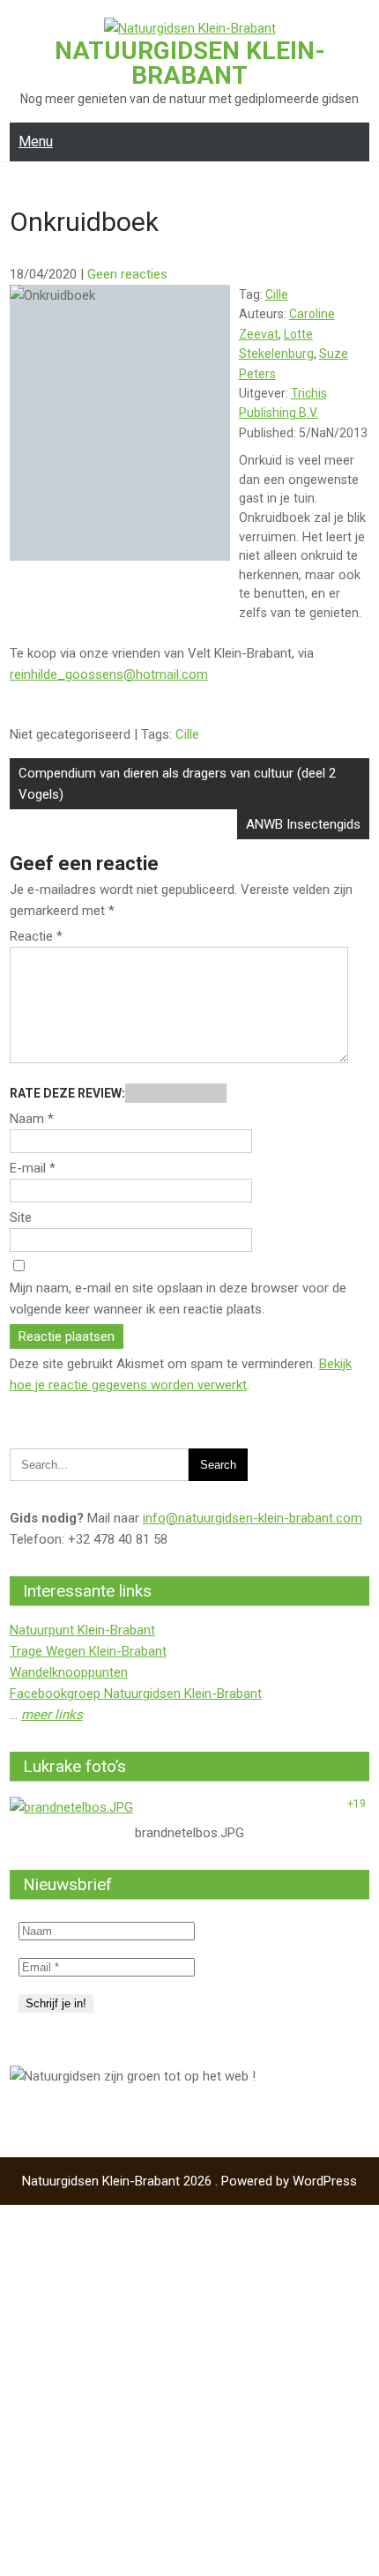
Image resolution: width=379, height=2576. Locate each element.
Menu (36, 141)
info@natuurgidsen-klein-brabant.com (253, 1518)
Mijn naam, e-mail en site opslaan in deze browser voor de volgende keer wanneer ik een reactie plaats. (178, 1299)
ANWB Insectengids (303, 824)
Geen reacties (127, 274)
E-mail (33, 1168)
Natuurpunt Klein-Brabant (82, 1630)
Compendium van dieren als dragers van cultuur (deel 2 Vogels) (177, 784)
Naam (32, 1119)
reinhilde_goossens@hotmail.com (109, 674)
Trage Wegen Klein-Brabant (88, 1651)
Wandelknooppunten (69, 1672)
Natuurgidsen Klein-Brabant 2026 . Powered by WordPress (189, 2181)
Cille (277, 294)
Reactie (36, 936)
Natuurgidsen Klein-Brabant (190, 63)
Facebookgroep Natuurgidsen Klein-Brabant (136, 1694)
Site (21, 1217)
